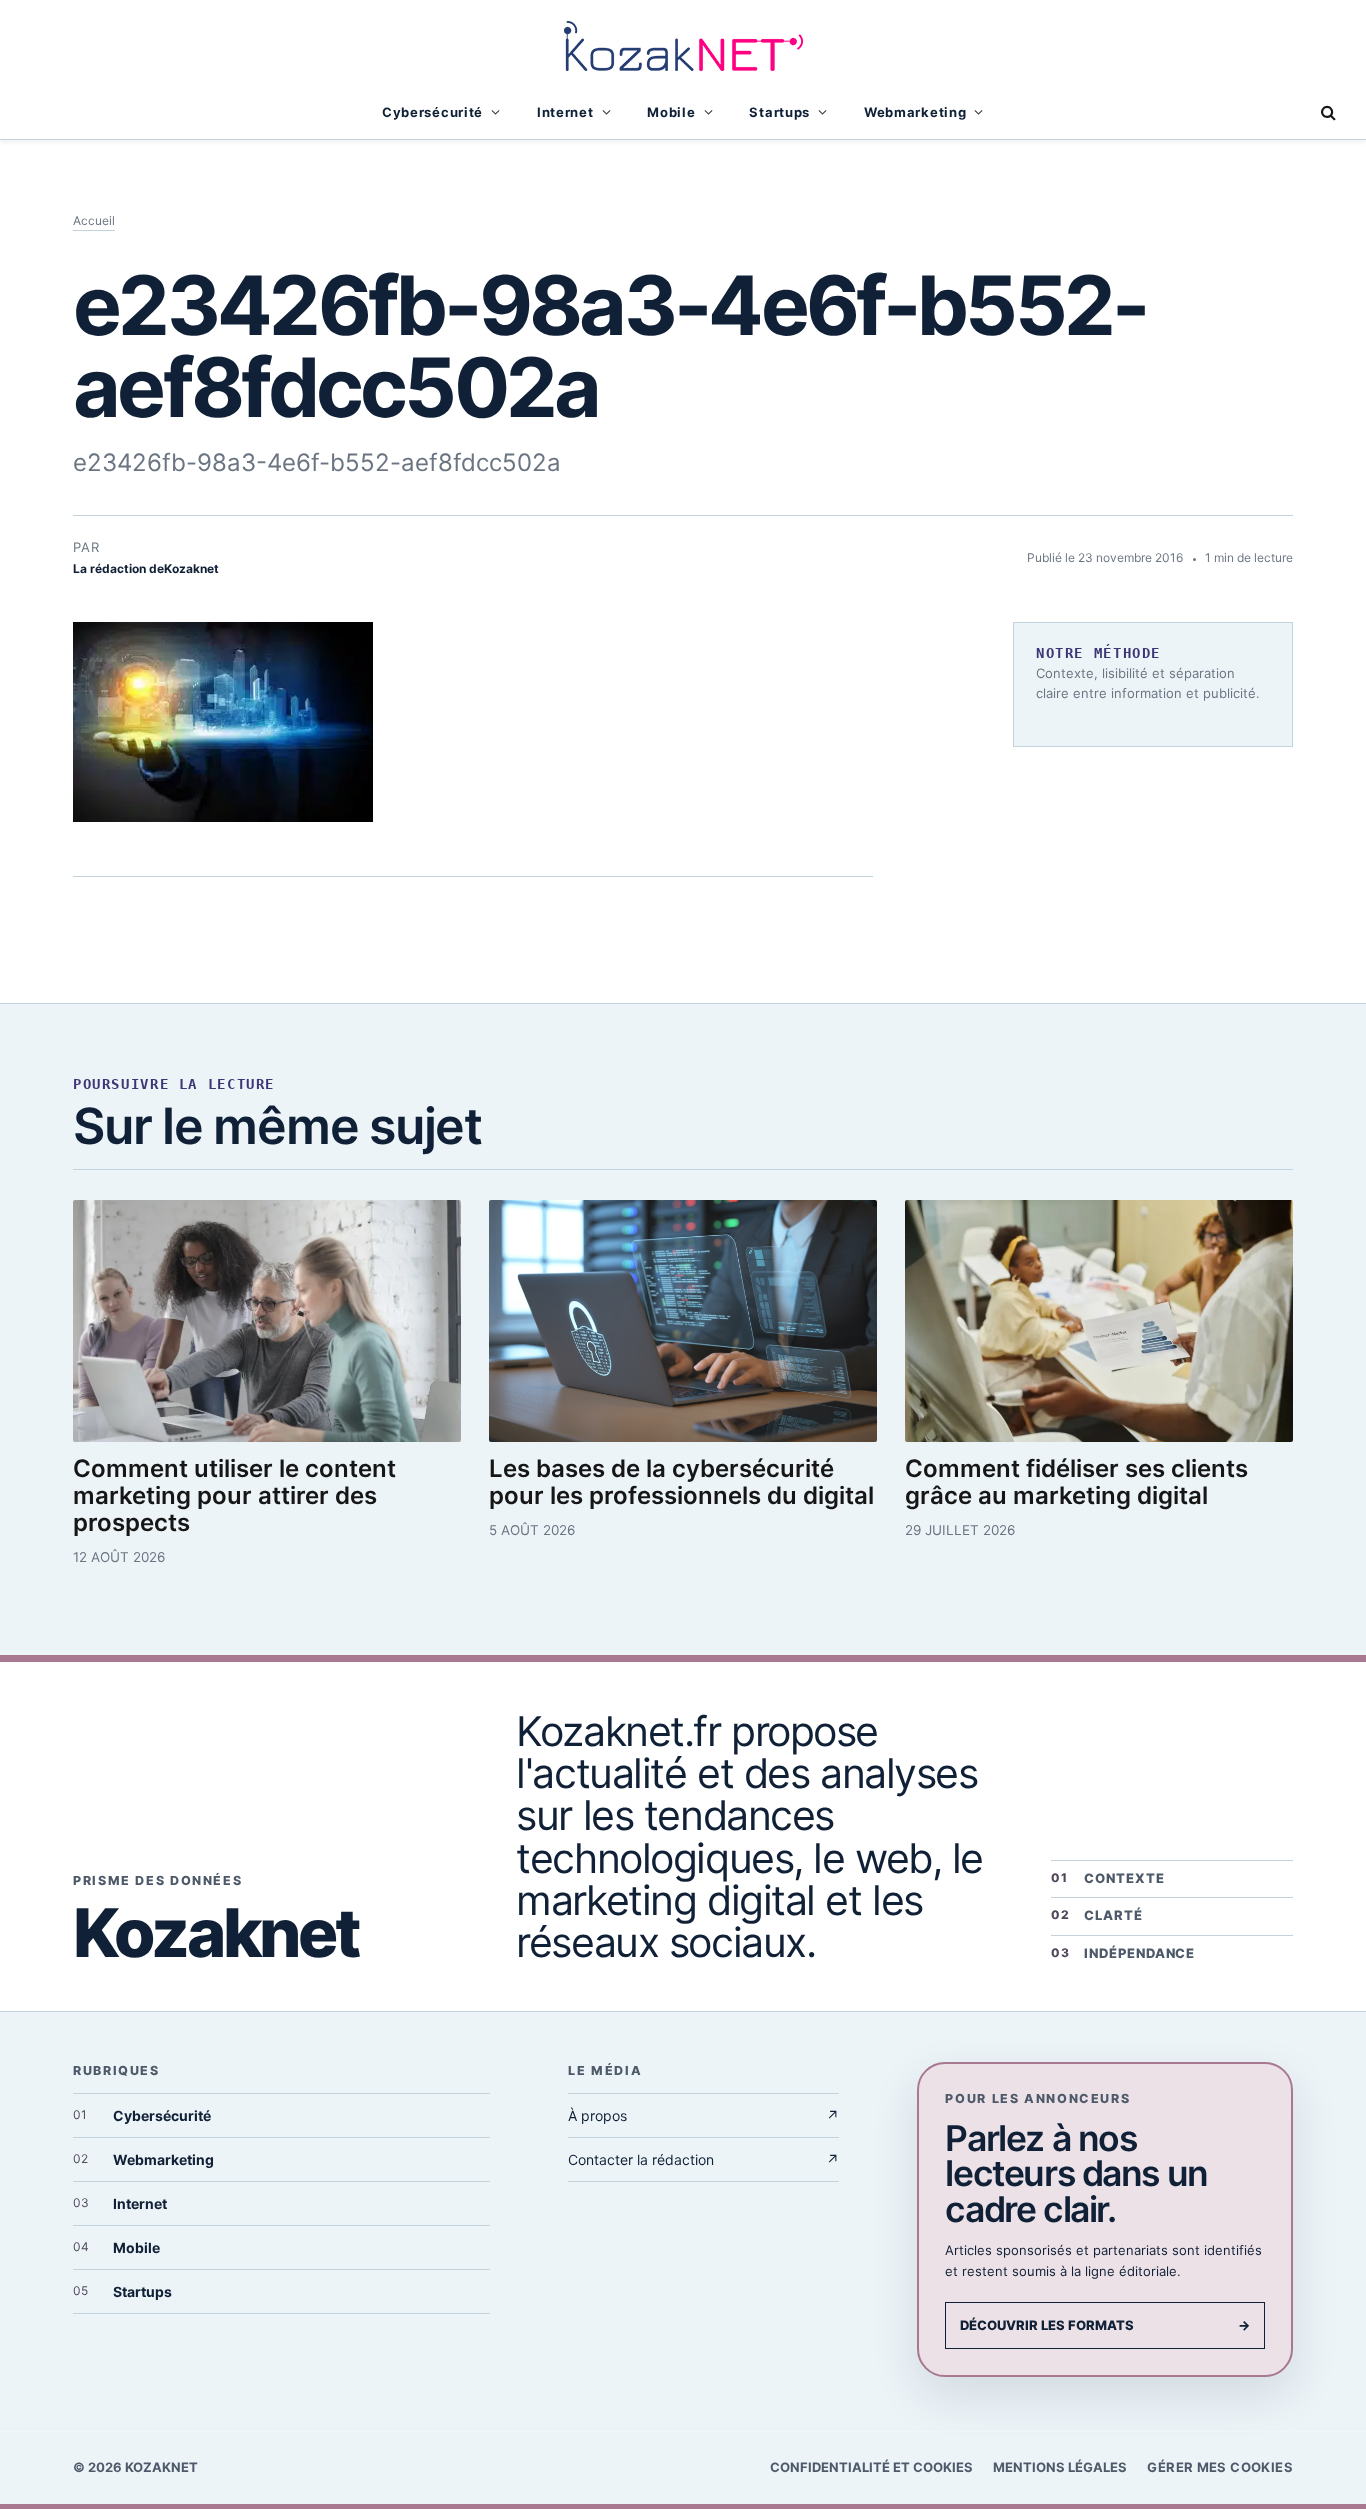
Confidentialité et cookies (871, 2467)
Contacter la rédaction (703, 2159)
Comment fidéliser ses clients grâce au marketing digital (1076, 1482)
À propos (703, 2115)
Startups (779, 112)
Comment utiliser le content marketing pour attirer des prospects (234, 1495)
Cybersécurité (432, 112)
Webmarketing (915, 112)
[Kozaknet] (683, 43)
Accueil (94, 220)
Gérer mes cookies (1220, 2467)
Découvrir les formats (1105, 2325)
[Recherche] (1326, 112)
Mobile (671, 112)
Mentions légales (1060, 2467)
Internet (565, 112)
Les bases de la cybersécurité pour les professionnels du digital (681, 1482)
